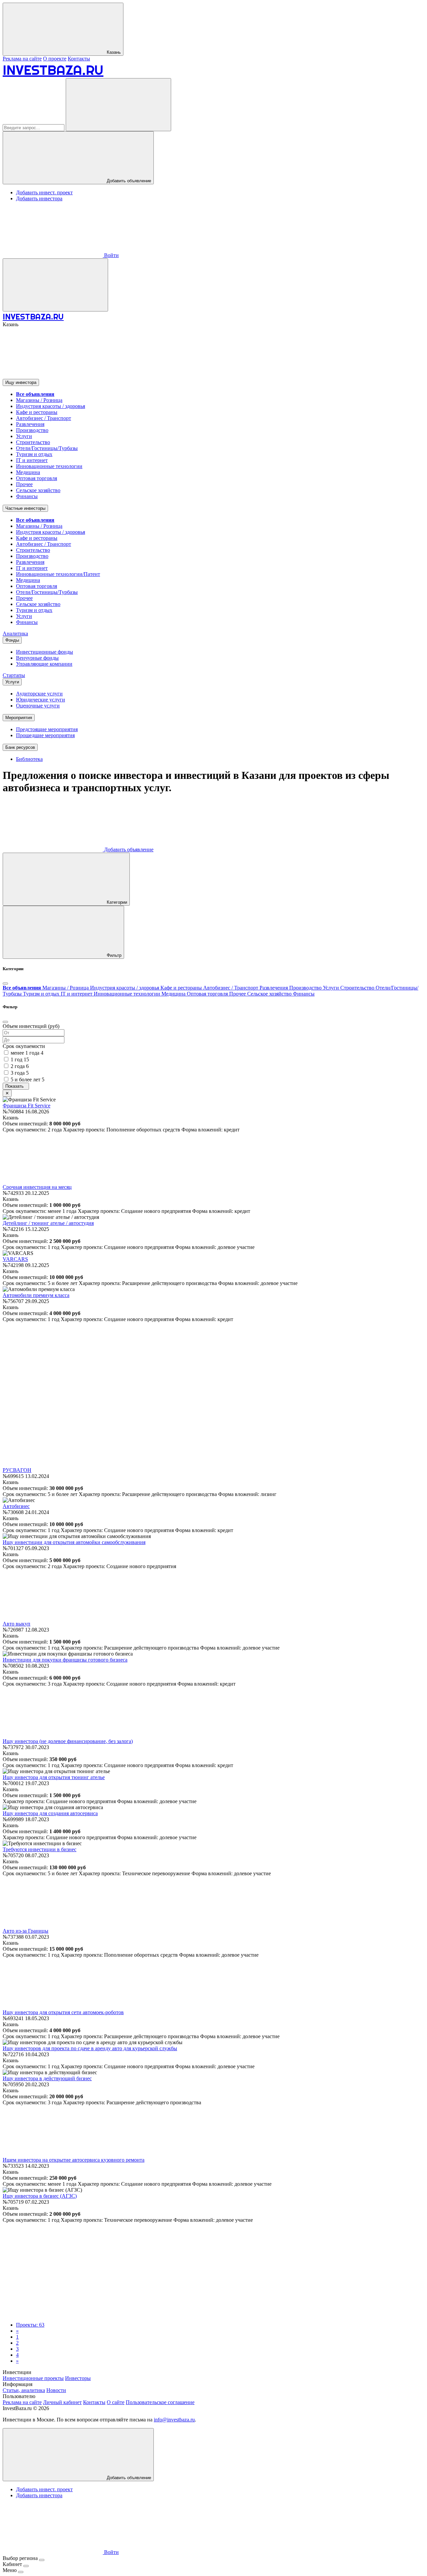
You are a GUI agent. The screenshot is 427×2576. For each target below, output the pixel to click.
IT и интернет (32, 460)
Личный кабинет (62, 2402)
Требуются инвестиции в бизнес (40, 1849)
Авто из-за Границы (26, 1931)
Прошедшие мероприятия (45, 735)
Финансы (27, 496)
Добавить (128, 849)
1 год (20, 1059)
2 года (20, 1066)
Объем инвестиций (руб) (31, 1026)
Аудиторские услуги (39, 694)
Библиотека (29, 759)
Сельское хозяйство (38, 490)
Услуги (24, 436)
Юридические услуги (41, 700)
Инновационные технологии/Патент (58, 574)
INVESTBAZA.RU (53, 70)
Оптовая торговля (37, 478)
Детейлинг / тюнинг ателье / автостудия (48, 1223)
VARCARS (15, 1259)
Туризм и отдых (34, 454)
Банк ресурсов (20, 747)
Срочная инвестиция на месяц (37, 1187)
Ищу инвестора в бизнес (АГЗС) (40, 2196)
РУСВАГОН (17, 1470)
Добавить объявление (128, 181)
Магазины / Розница (39, 400)
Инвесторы (78, 2378)
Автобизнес (16, 1506)
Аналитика (15, 633)
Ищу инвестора (21, 382)
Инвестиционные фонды (45, 652)
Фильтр (113, 955)
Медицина (28, 472)
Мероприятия (19, 718)
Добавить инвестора (39, 198)
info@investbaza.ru (174, 2420)
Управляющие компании (44, 664)
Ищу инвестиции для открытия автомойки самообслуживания (74, 1542)
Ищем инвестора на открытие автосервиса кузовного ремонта (74, 2160)
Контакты (79, 59)
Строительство (33, 442)
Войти (111, 255)
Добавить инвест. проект (44, 192)
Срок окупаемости (24, 1046)
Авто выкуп (17, 1624)
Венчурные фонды (37, 658)
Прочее (24, 484)
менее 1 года (27, 1053)
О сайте (116, 2402)
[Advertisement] (213, 1369)
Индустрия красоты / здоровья (51, 406)
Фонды (12, 640)
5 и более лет (28, 1080)
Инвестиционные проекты (33, 2378)
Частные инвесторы (25, 508)
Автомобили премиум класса (36, 1295)
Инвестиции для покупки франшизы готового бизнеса (65, 1660)
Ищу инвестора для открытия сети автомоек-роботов (63, 2012)
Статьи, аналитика (24, 2390)
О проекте (55, 59)
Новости (56, 2390)
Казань (113, 52)
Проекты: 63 (30, 2325)
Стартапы (14, 675)
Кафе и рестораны (37, 412)
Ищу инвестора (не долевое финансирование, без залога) (68, 1741)
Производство (32, 430)
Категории (116, 902)
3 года (20, 1073)
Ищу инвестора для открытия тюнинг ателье (54, 1777)
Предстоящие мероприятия (47, 729)
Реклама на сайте (22, 59)
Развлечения (30, 424)
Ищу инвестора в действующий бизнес (47, 2078)
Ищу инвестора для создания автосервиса (50, 1813)
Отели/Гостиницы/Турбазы (47, 448)
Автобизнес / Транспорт (44, 418)
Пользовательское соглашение (160, 2402)
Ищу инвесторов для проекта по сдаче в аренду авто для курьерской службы (90, 2048)
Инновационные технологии (49, 466)
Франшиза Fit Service (27, 1106)
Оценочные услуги (38, 706)
